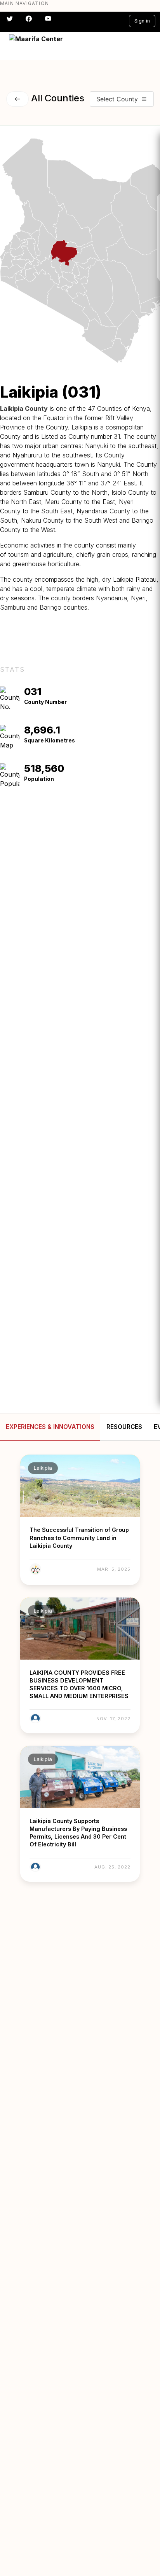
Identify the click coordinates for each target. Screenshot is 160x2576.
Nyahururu (27, 455)
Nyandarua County (103, 511)
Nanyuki (97, 446)
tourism (18, 554)
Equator (54, 418)
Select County (117, 99)
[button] (150, 48)
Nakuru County (42, 520)
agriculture (58, 554)
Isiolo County (130, 492)
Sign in (142, 21)
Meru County (63, 502)
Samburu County (47, 492)
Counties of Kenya (123, 408)
